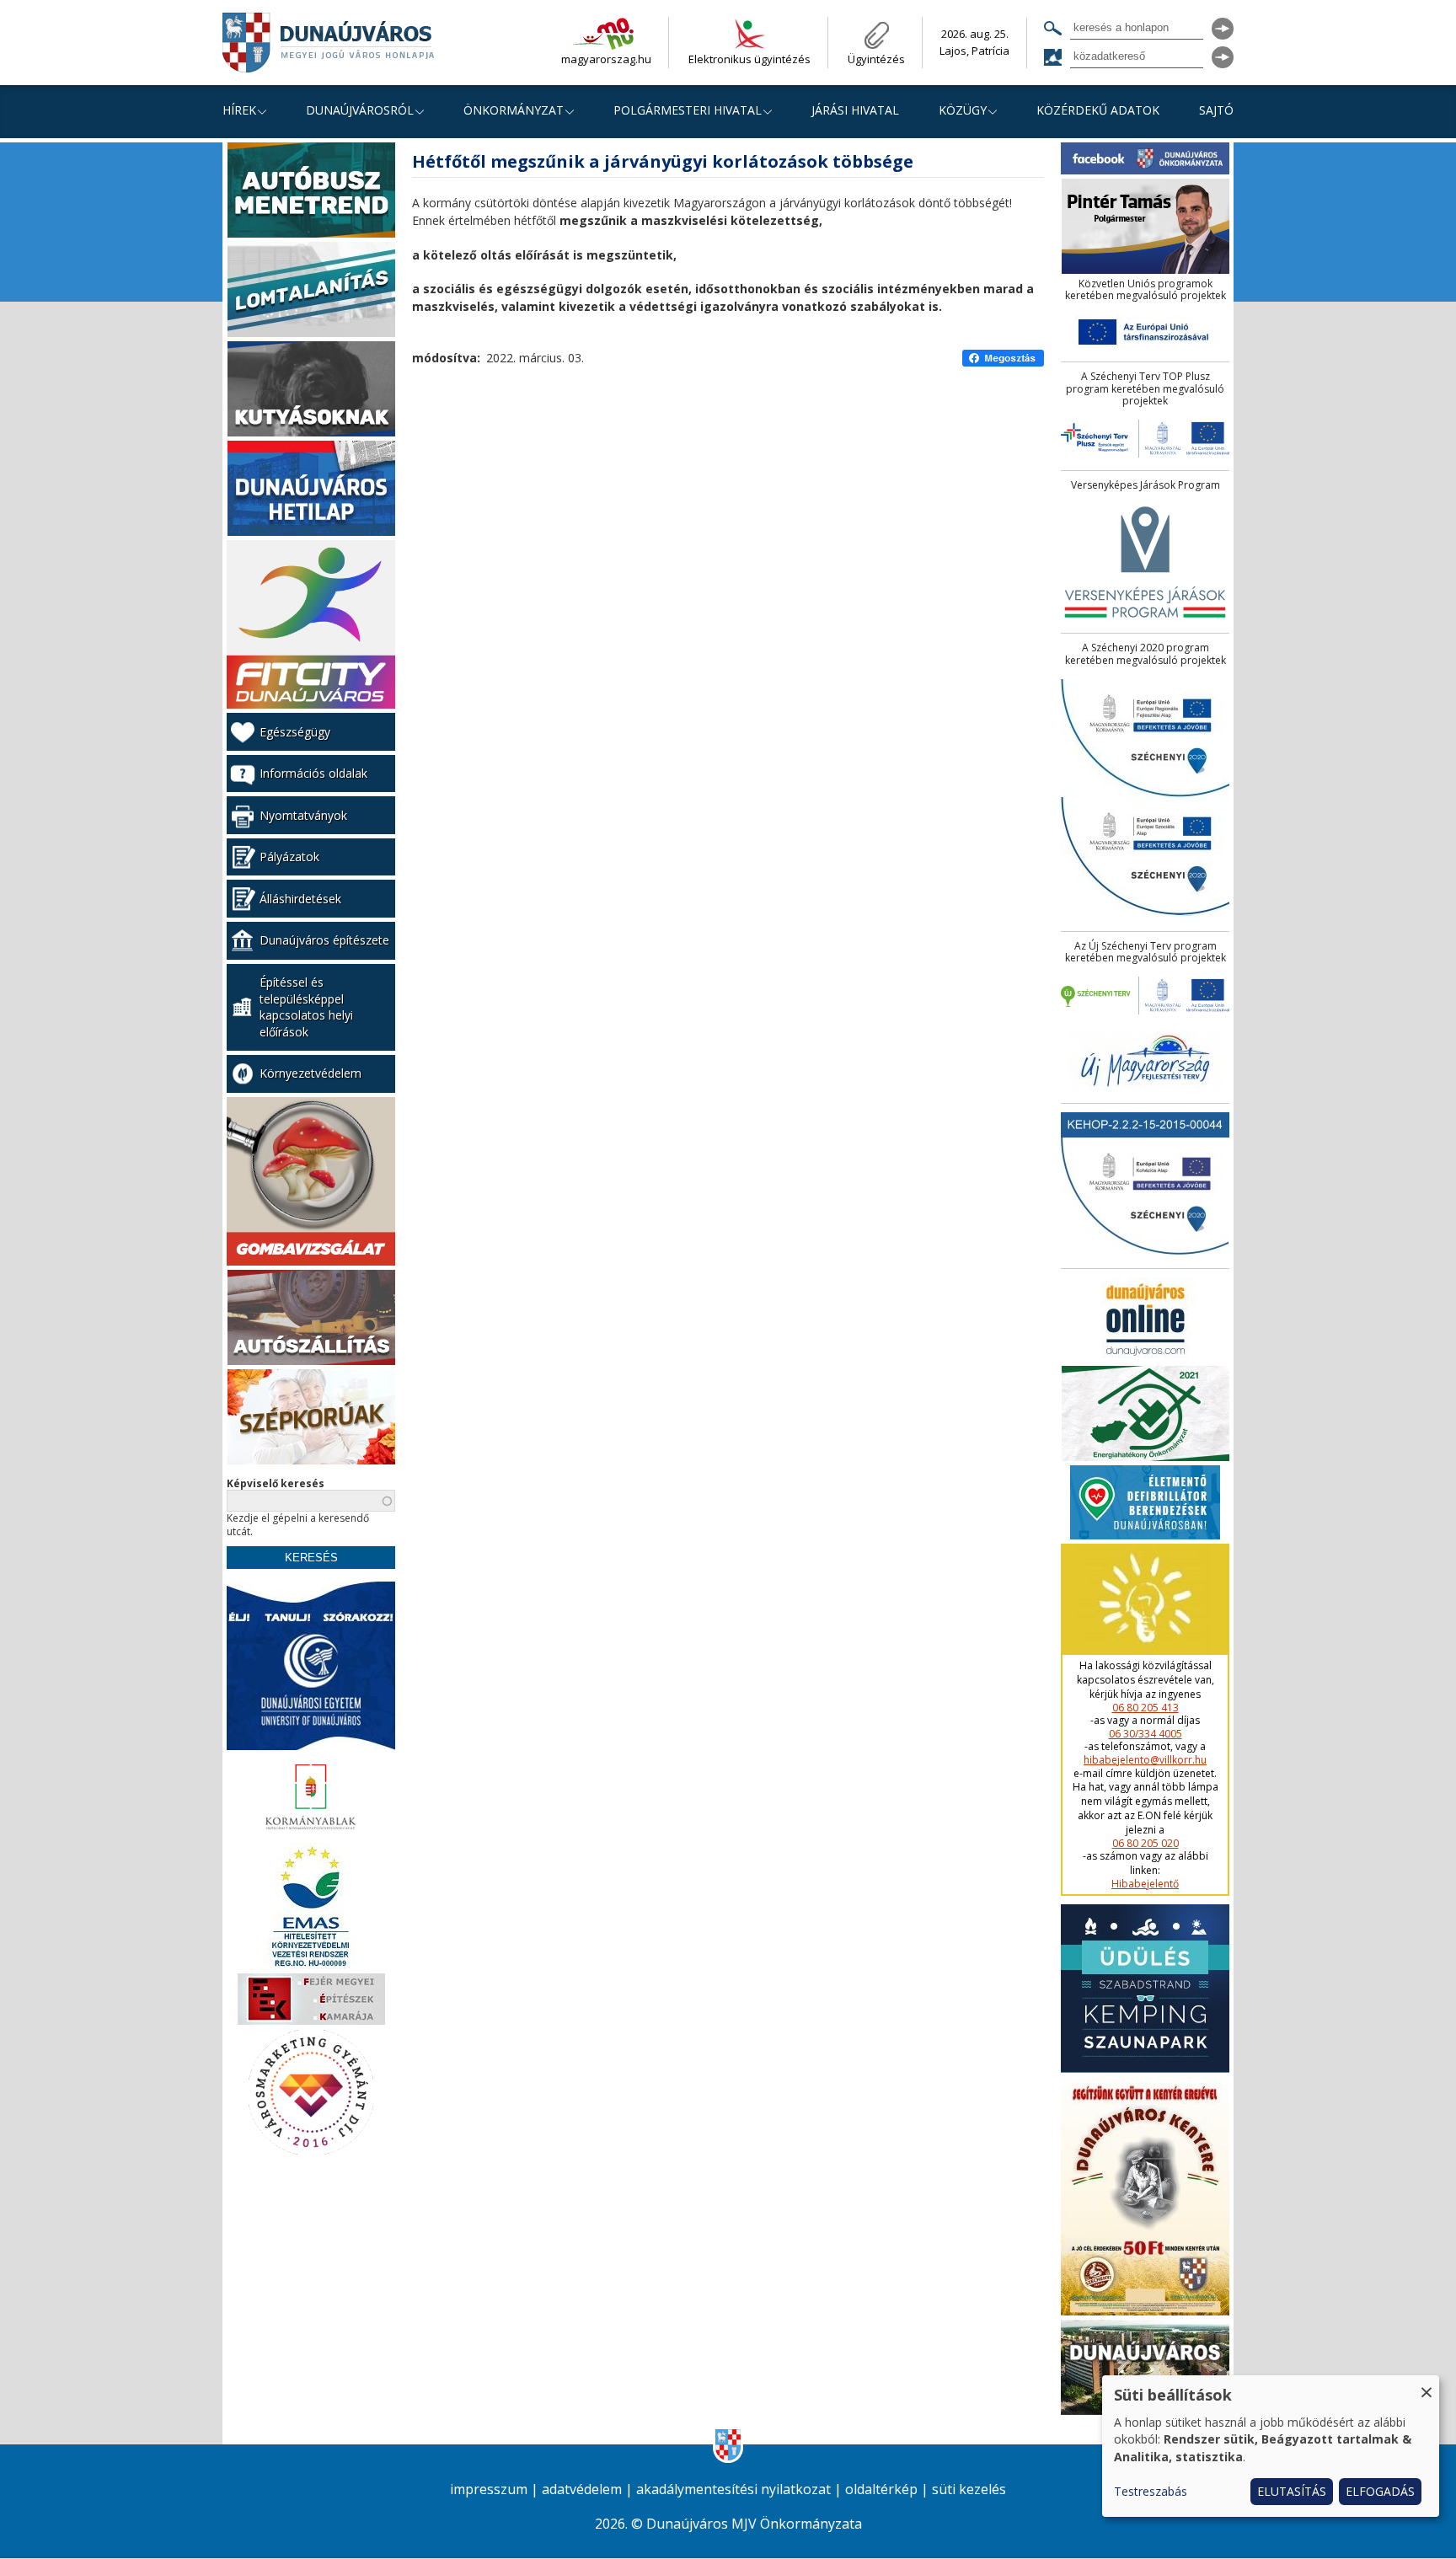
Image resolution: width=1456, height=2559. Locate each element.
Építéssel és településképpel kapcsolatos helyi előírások (306, 1007)
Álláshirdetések (300, 899)
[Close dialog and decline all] (1427, 2386)
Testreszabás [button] (1151, 2491)
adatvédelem (582, 2489)
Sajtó (1216, 110)
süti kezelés (969, 2489)
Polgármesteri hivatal (688, 110)
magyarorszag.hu (606, 59)
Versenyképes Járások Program (1146, 485)
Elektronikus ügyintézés (749, 59)
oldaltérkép (881, 2489)
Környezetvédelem (310, 1073)
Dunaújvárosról (360, 110)
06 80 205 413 (1146, 1708)
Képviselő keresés (276, 1484)
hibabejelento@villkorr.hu (1145, 1760)
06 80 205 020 (1146, 1844)
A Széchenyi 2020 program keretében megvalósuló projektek (1146, 654)
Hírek (239, 110)
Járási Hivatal (855, 110)
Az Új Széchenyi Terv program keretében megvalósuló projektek (1146, 953)
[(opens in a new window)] (1003, 359)
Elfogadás (1380, 2491)
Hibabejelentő (1145, 1884)
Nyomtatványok (303, 815)
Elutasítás (1292, 2491)
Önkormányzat (514, 110)
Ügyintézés (876, 59)
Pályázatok (289, 857)
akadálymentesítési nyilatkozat (733, 2489)
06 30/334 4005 (1146, 1734)
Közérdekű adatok (1098, 110)
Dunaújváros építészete (324, 940)
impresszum (489, 2489)
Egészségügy (295, 732)
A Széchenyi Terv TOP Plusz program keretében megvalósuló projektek (1145, 389)
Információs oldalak (313, 773)
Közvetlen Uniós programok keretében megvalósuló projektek (1146, 290)
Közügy (963, 110)
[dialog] (1271, 2446)
